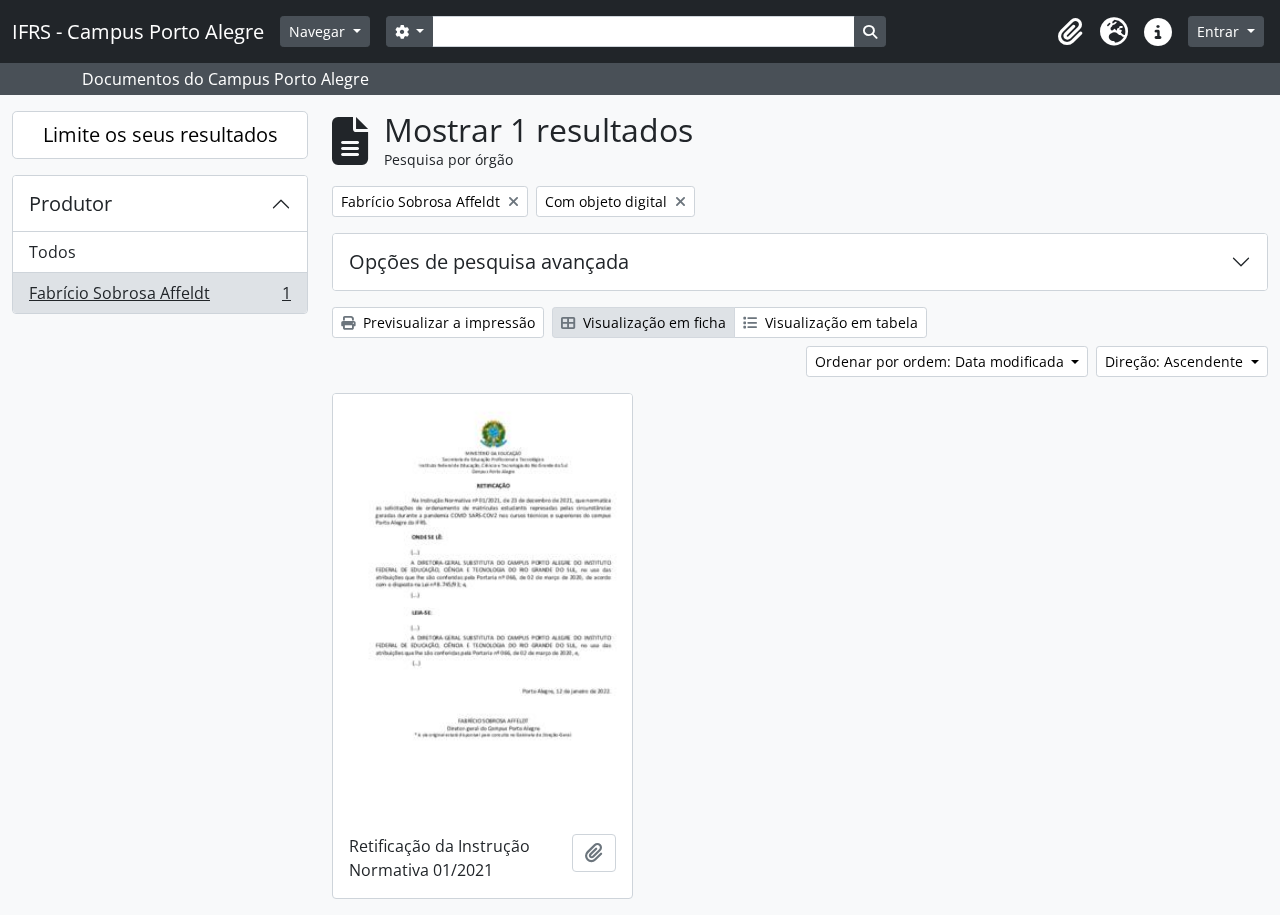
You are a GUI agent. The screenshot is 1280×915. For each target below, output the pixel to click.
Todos (52, 252)
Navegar (319, 31)
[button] (1070, 32)
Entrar (1220, 31)
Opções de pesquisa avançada (489, 261)
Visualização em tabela (839, 322)
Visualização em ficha (652, 322)
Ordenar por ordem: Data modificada (941, 361)
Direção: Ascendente (1176, 361)
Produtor (70, 203)
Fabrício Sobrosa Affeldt (159, 297)
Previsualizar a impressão (447, 322)
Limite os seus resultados (160, 134)
